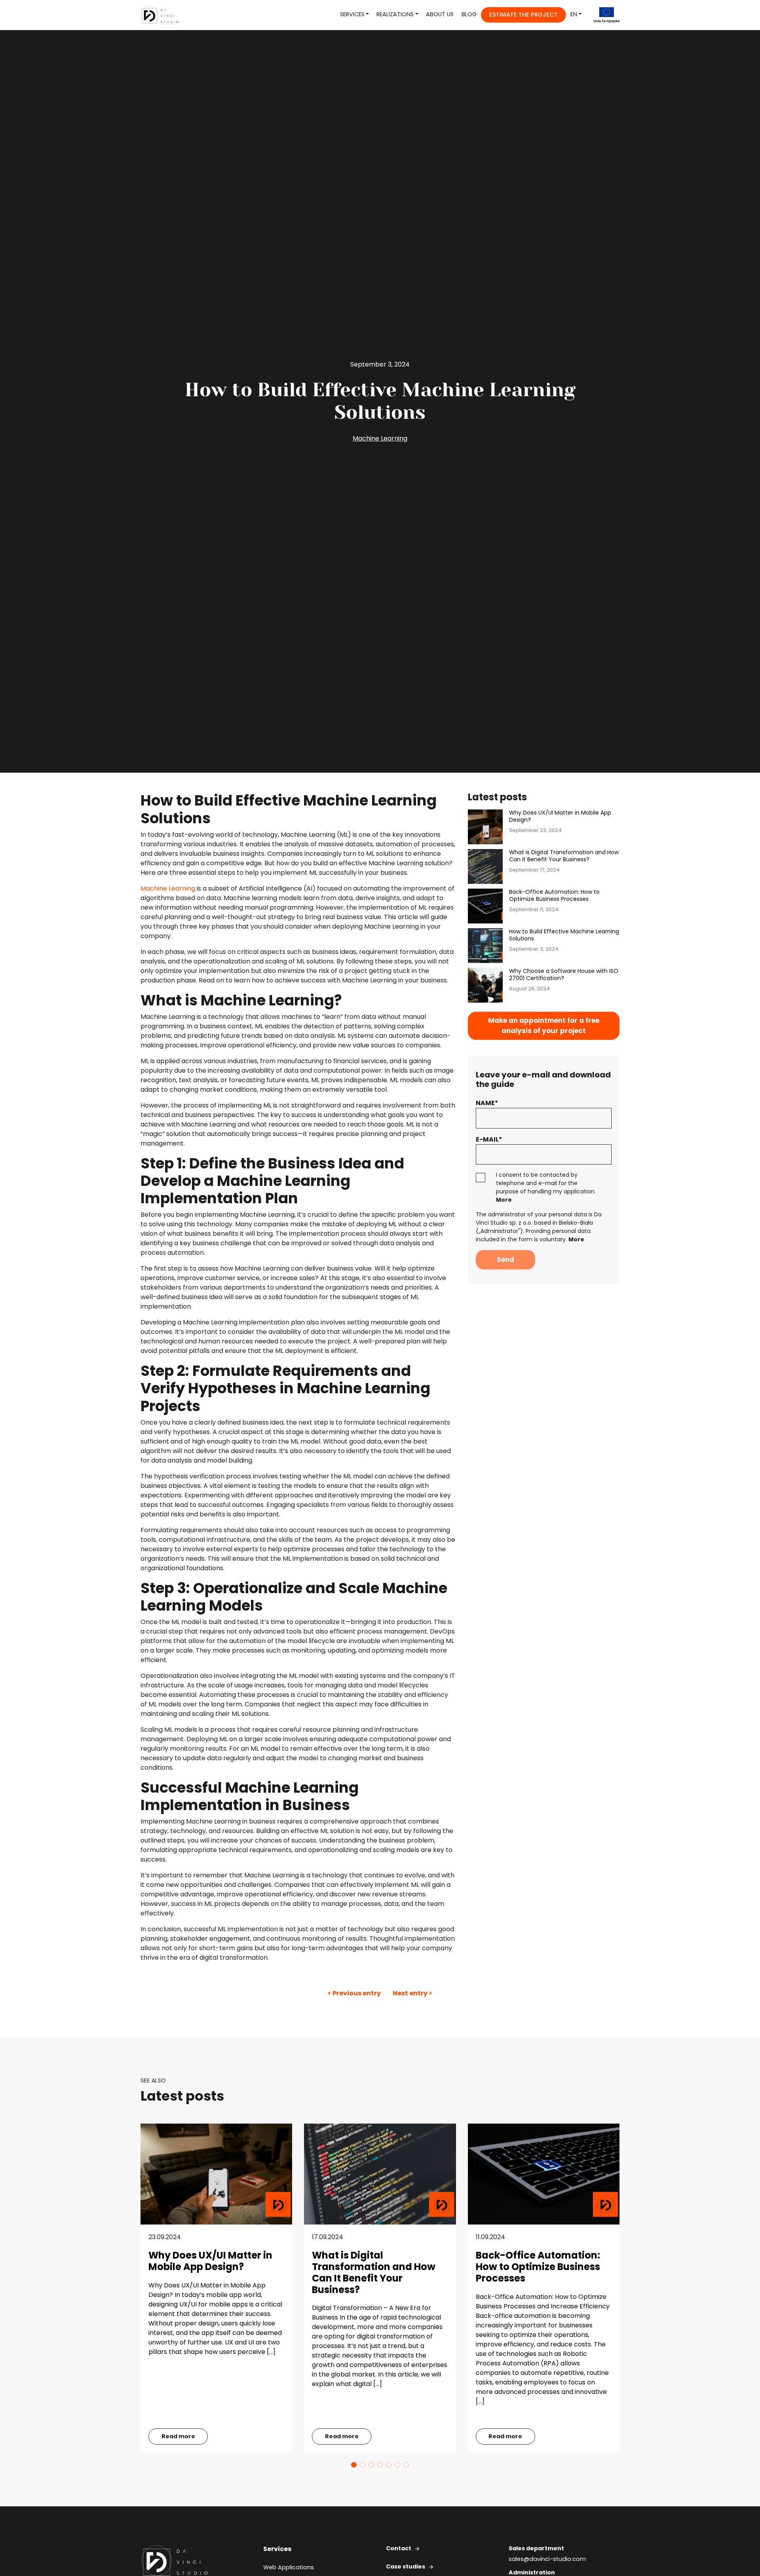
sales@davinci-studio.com (547, 2559)
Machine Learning (380, 438)
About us (440, 14)
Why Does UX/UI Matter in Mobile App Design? (560, 817)
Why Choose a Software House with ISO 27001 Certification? (564, 975)
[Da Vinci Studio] (163, 15)
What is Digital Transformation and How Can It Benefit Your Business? (564, 856)
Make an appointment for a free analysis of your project (544, 1026)
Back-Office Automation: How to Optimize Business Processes (554, 896)
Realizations (395, 14)
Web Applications (289, 2567)
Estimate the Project (523, 15)
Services (352, 14)
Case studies (406, 2567)
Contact (399, 2548)
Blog (469, 14)
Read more (178, 2436)
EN (574, 14)
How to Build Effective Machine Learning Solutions (564, 935)
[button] (354, 2465)
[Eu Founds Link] (602, 15)
